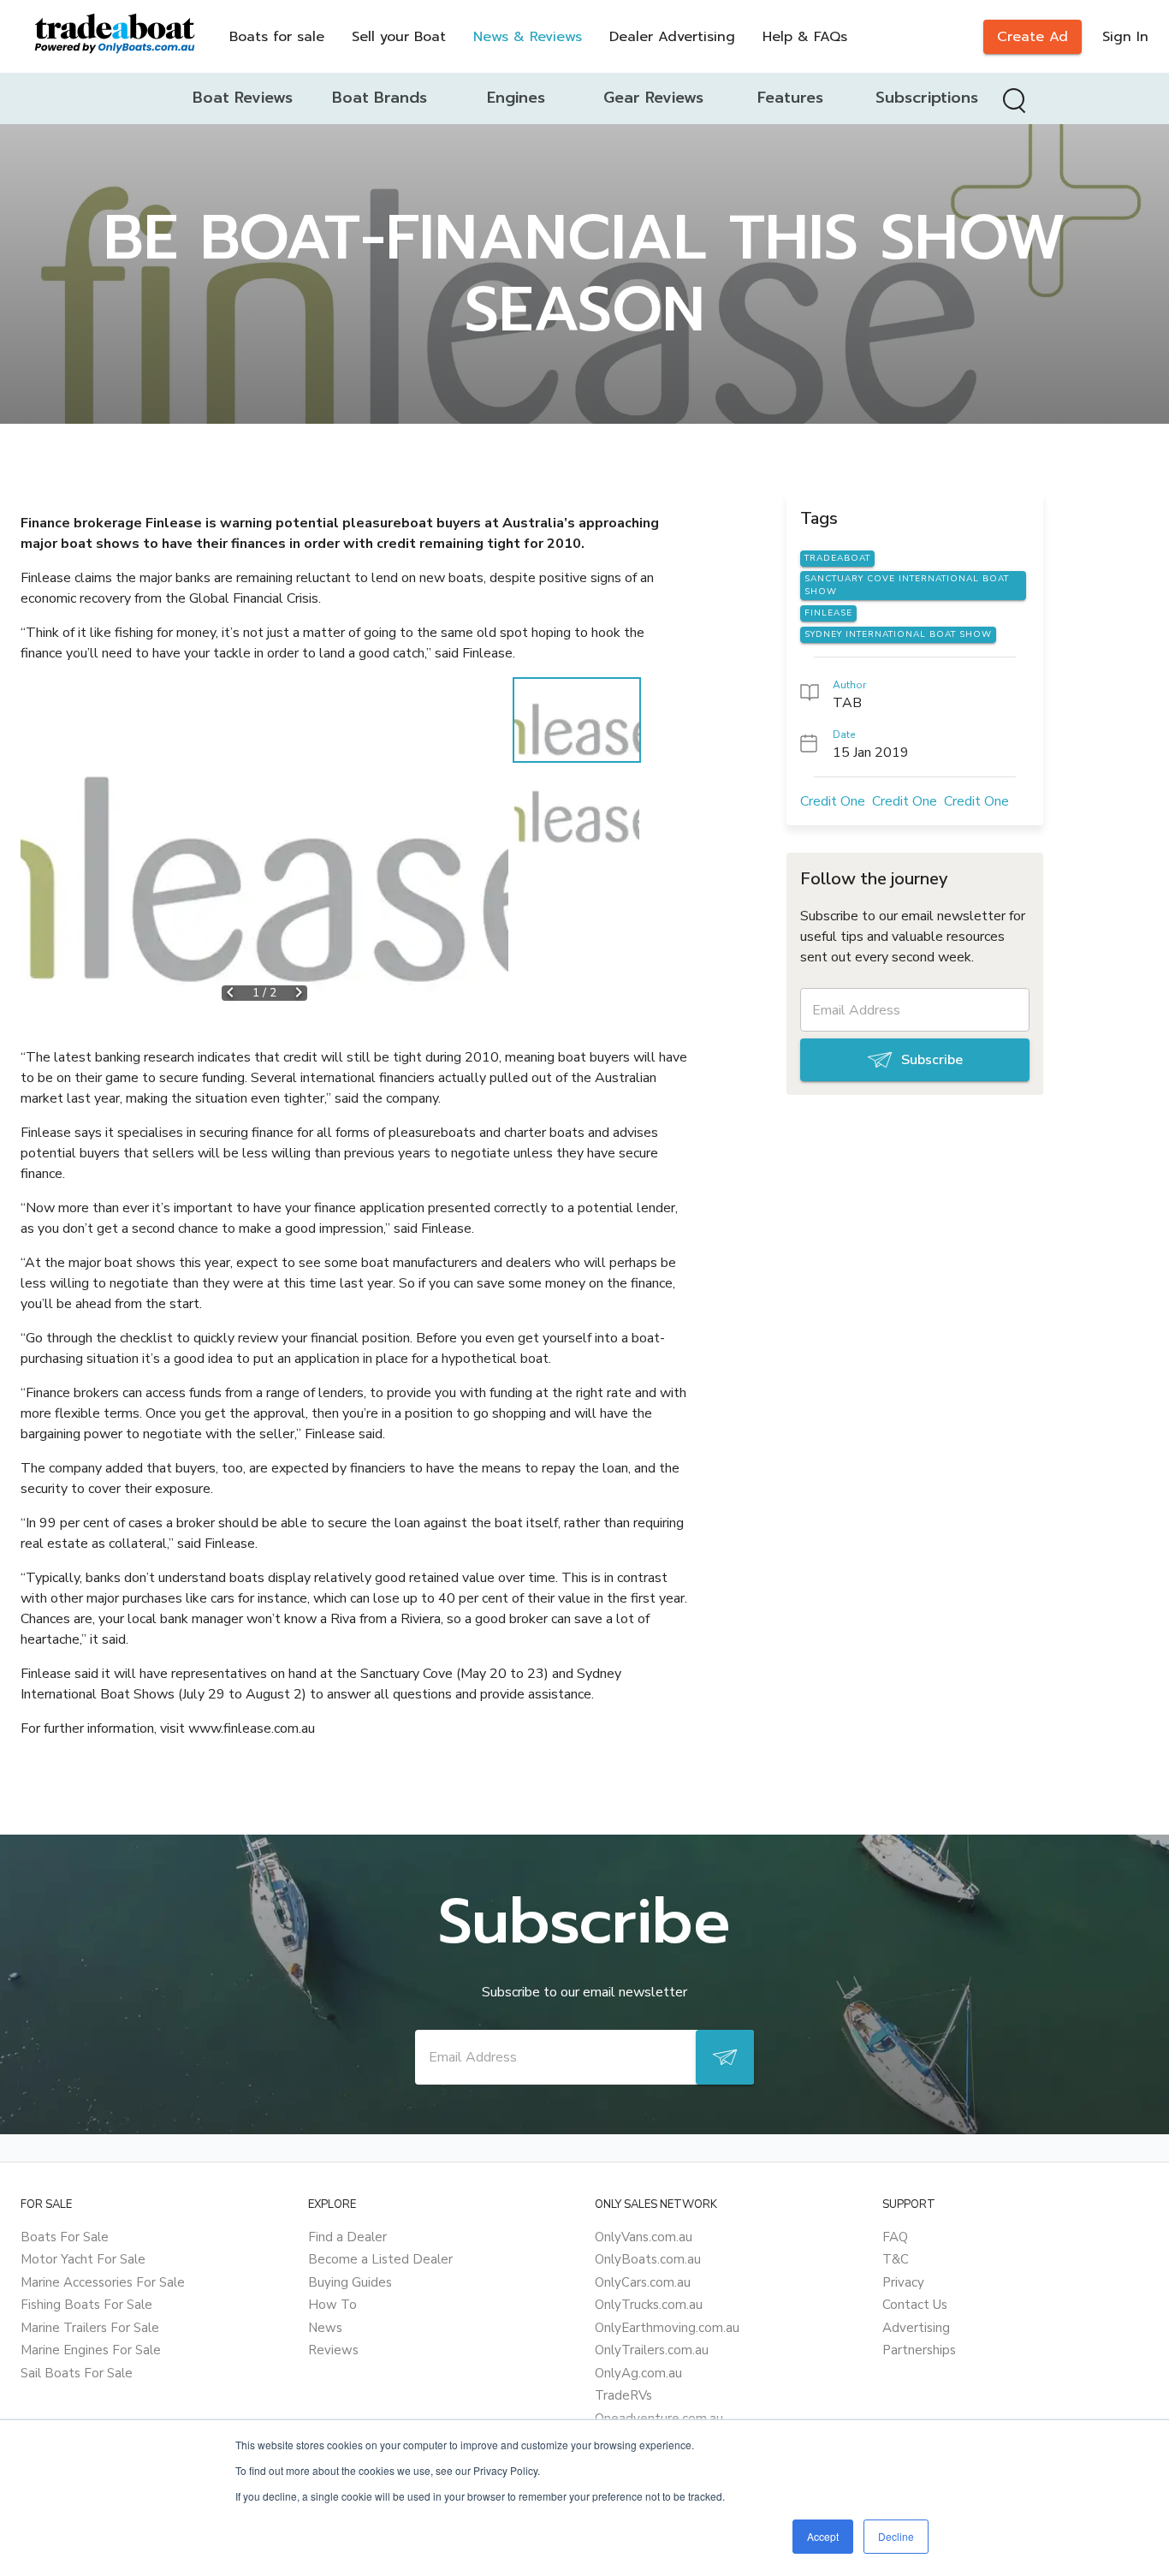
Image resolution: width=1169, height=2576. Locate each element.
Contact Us (915, 2305)
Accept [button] (823, 2536)
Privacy (903, 2282)
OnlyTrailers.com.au (652, 2350)
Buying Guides (350, 2282)
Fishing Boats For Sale (86, 2305)
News (325, 2328)
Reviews (333, 2350)
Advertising (916, 2328)
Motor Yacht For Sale (83, 2259)
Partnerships (919, 2350)
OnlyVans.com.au (644, 2237)
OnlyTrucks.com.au (649, 2305)
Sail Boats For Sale (77, 2373)
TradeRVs (623, 2395)
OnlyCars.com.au (643, 2282)
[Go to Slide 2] (577, 807)
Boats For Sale (65, 2237)
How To (332, 2305)
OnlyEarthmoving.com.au (667, 2328)
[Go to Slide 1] (577, 720)
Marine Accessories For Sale (103, 2282)
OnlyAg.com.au (638, 2373)
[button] (264, 848)
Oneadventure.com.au (659, 2418)
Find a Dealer (347, 2237)
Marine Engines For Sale (91, 2350)
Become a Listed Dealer (380, 2259)
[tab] (242, 98)
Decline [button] (896, 2536)
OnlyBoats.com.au (648, 2259)
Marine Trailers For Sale (90, 2328)
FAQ (895, 2237)
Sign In (1125, 37)
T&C (896, 2259)
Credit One (833, 801)
